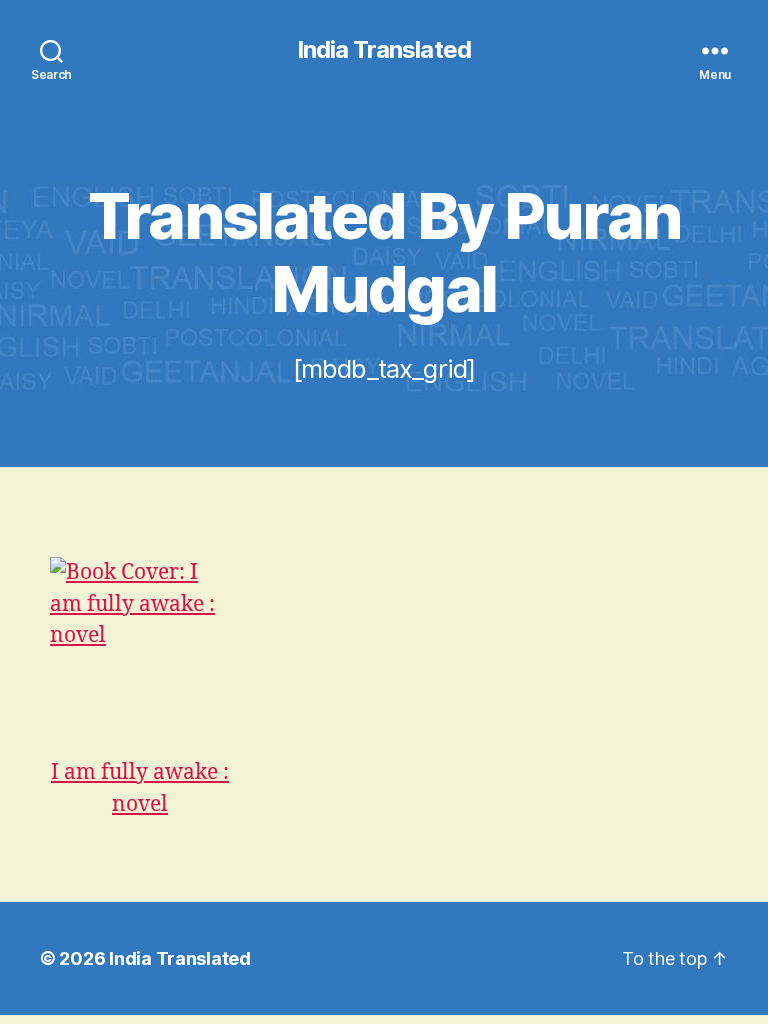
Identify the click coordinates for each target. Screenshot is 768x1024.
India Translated (383, 50)
